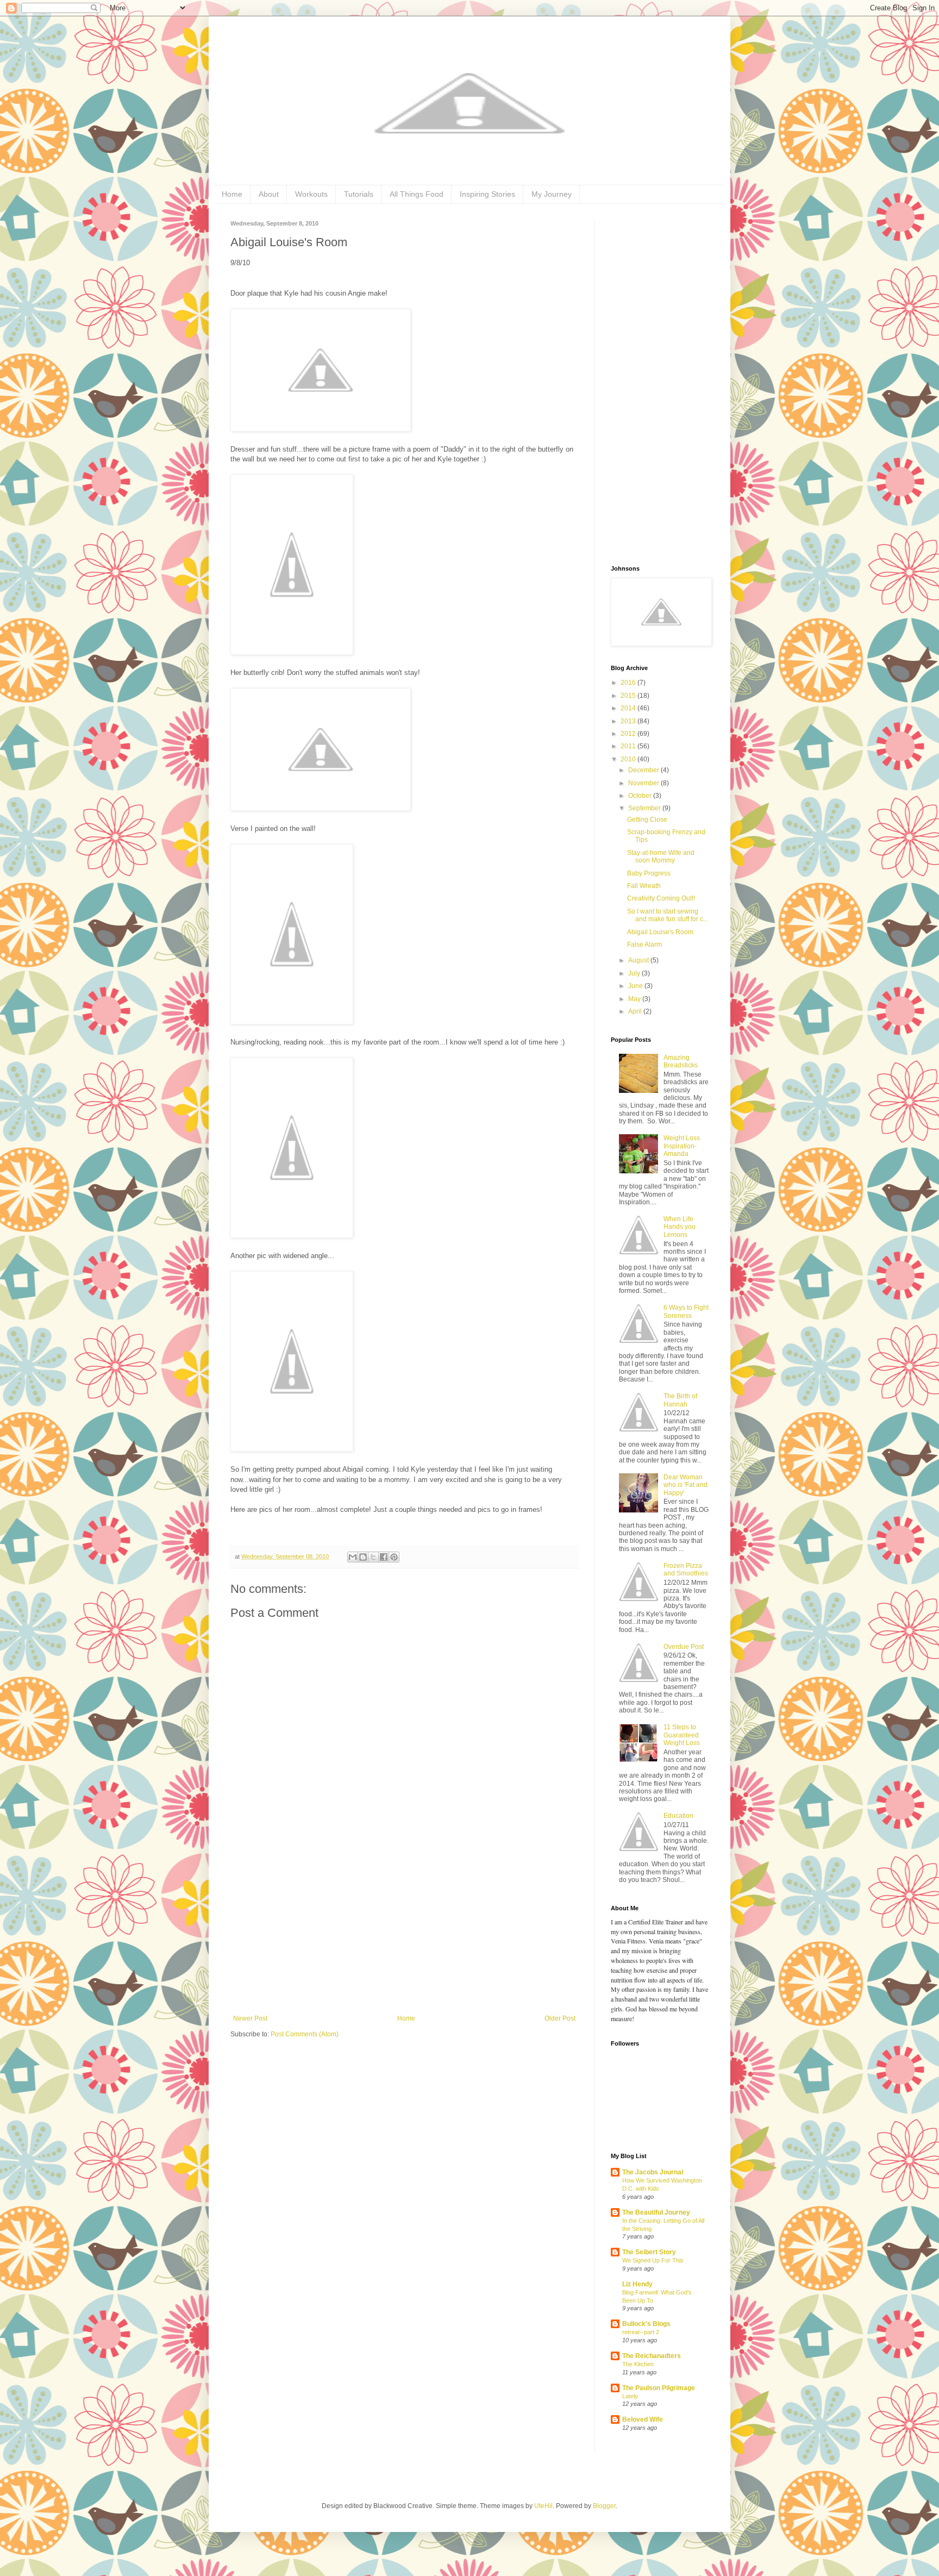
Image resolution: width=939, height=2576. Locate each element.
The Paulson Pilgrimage (659, 2388)
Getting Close (647, 820)
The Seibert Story (649, 2252)
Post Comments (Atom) (305, 2034)
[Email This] (353, 1557)
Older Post (560, 2018)
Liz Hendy (637, 2284)
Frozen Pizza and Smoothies (686, 1570)
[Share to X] (373, 1557)
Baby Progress (649, 873)
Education (678, 1816)
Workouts (311, 194)
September (645, 808)
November (644, 783)
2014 (629, 708)
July (635, 973)
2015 (629, 696)
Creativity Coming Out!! (661, 898)
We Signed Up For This (653, 2260)
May (635, 999)
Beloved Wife (643, 2419)
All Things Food (417, 194)
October (641, 796)
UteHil (543, 2506)
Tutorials (359, 194)
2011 (629, 746)
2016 (629, 683)
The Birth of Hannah (680, 1400)
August (639, 960)
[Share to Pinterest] (394, 1557)
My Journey (552, 194)
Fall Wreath (644, 886)
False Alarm (644, 945)
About (269, 194)
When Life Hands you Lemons (680, 1227)
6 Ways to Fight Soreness (686, 1311)
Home (232, 194)
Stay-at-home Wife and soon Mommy (661, 856)
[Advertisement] (404, 1933)
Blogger (604, 2506)
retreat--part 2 (641, 2332)
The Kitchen (638, 2364)
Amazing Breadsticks (681, 1061)
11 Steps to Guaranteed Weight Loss (682, 1735)
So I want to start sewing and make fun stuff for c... (668, 915)
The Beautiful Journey (656, 2212)
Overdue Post (684, 1647)
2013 (629, 721)
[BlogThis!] (363, 1557)
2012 (629, 734)
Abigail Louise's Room (660, 932)
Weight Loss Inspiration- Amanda (682, 1146)
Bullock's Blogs (646, 2324)
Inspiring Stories (487, 194)
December (644, 770)
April (636, 1011)
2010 (629, 759)
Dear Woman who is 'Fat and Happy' (686, 1485)
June (636, 986)
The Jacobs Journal (653, 2172)
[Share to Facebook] (384, 1557)
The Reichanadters (652, 2356)
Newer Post (250, 2018)
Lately (630, 2396)
